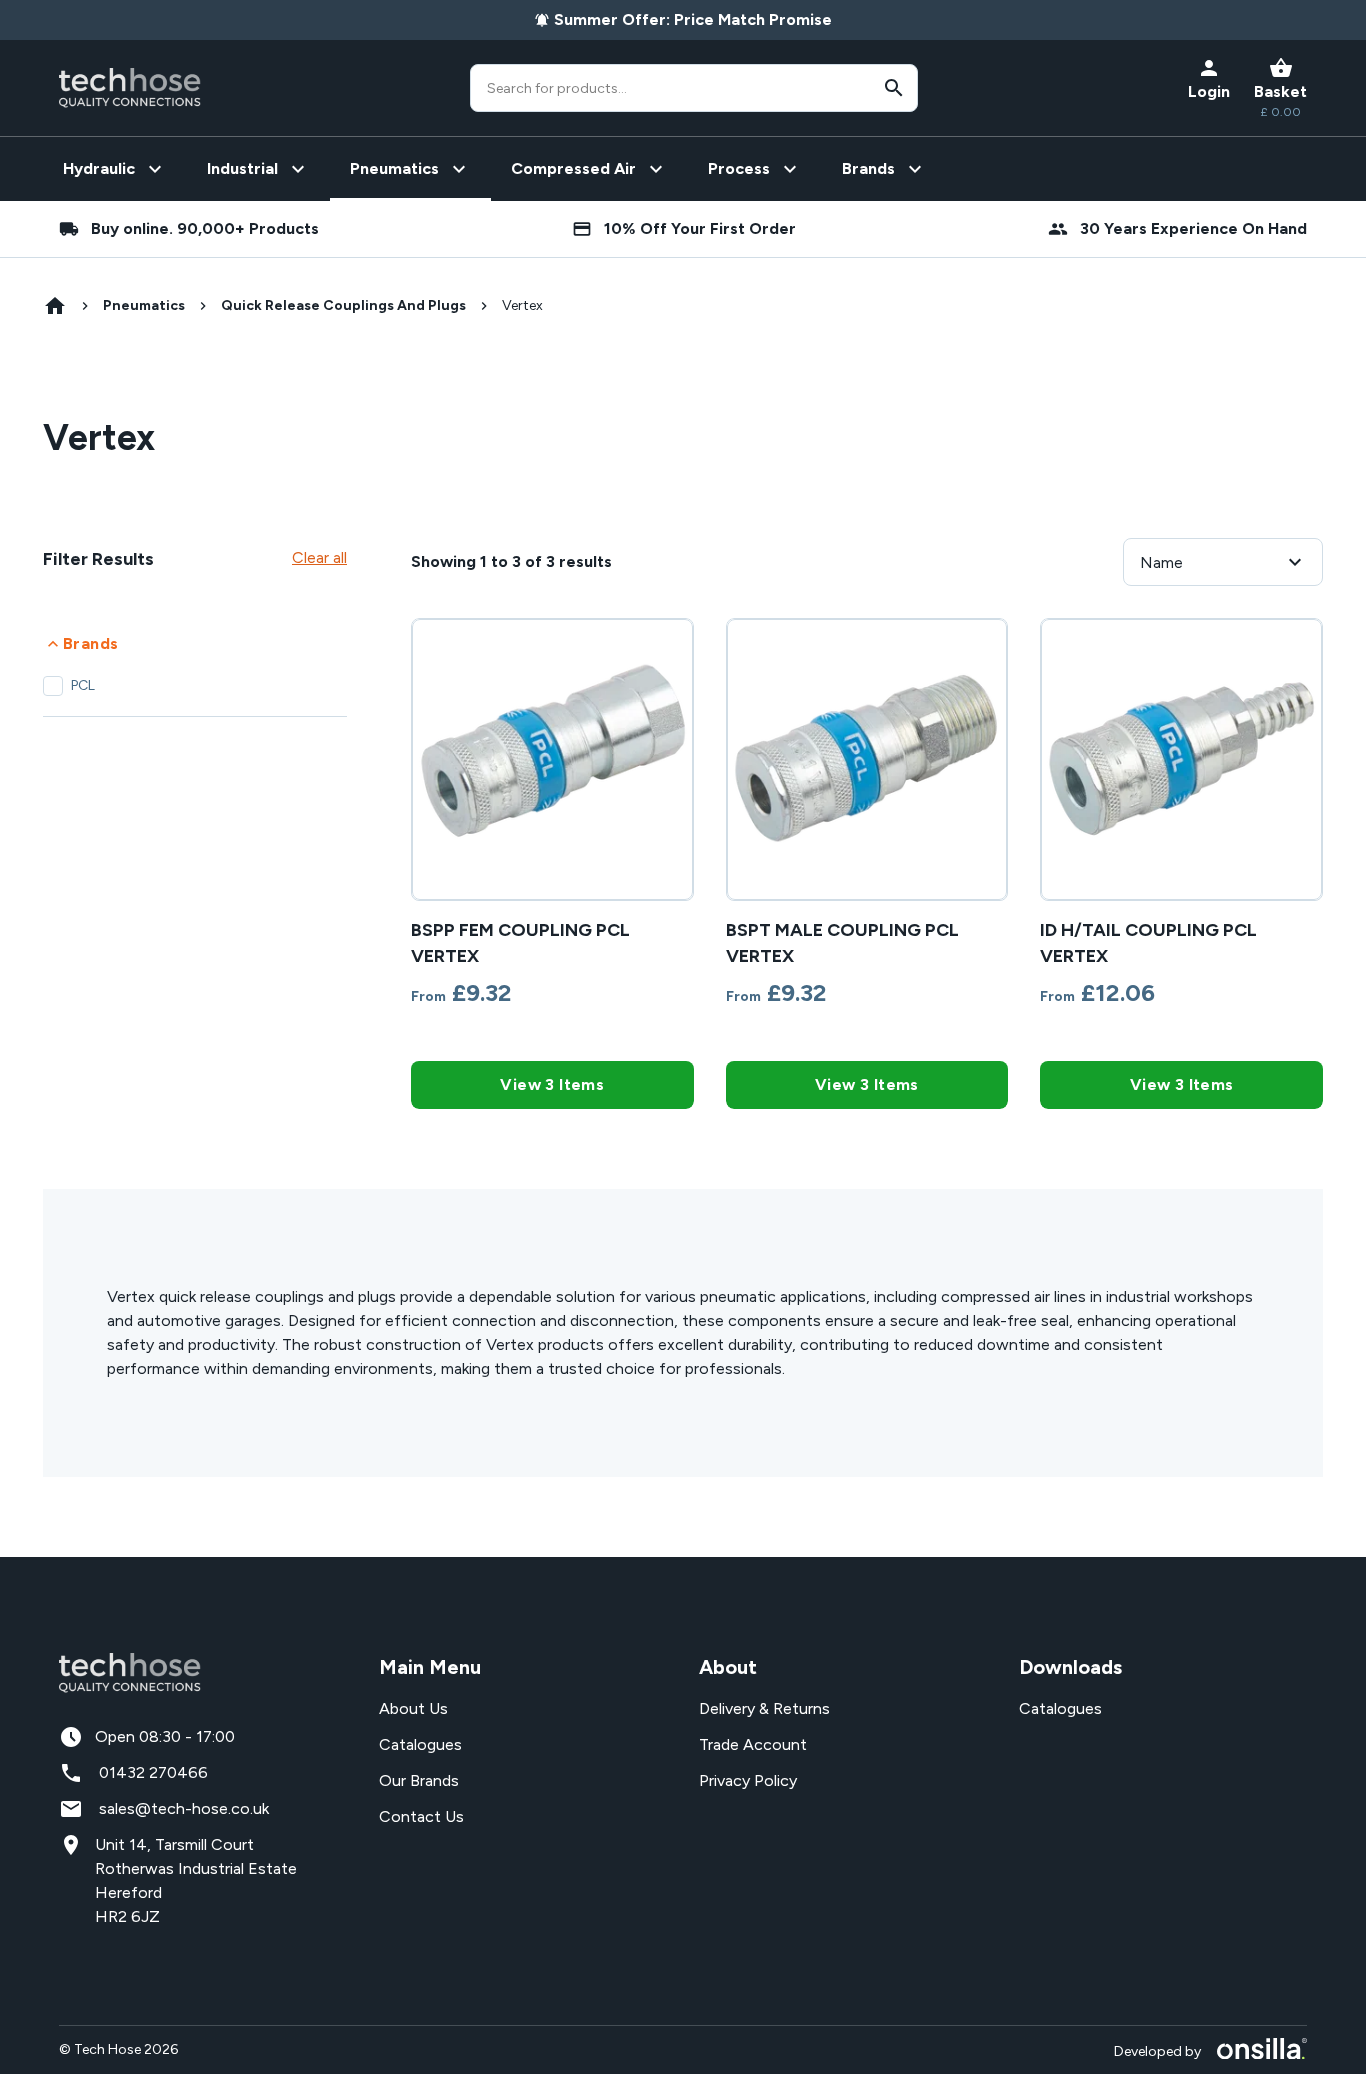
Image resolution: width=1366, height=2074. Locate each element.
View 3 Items (552, 1084)
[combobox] (694, 88)
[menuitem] (115, 169)
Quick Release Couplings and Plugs (343, 305)
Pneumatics (144, 305)
